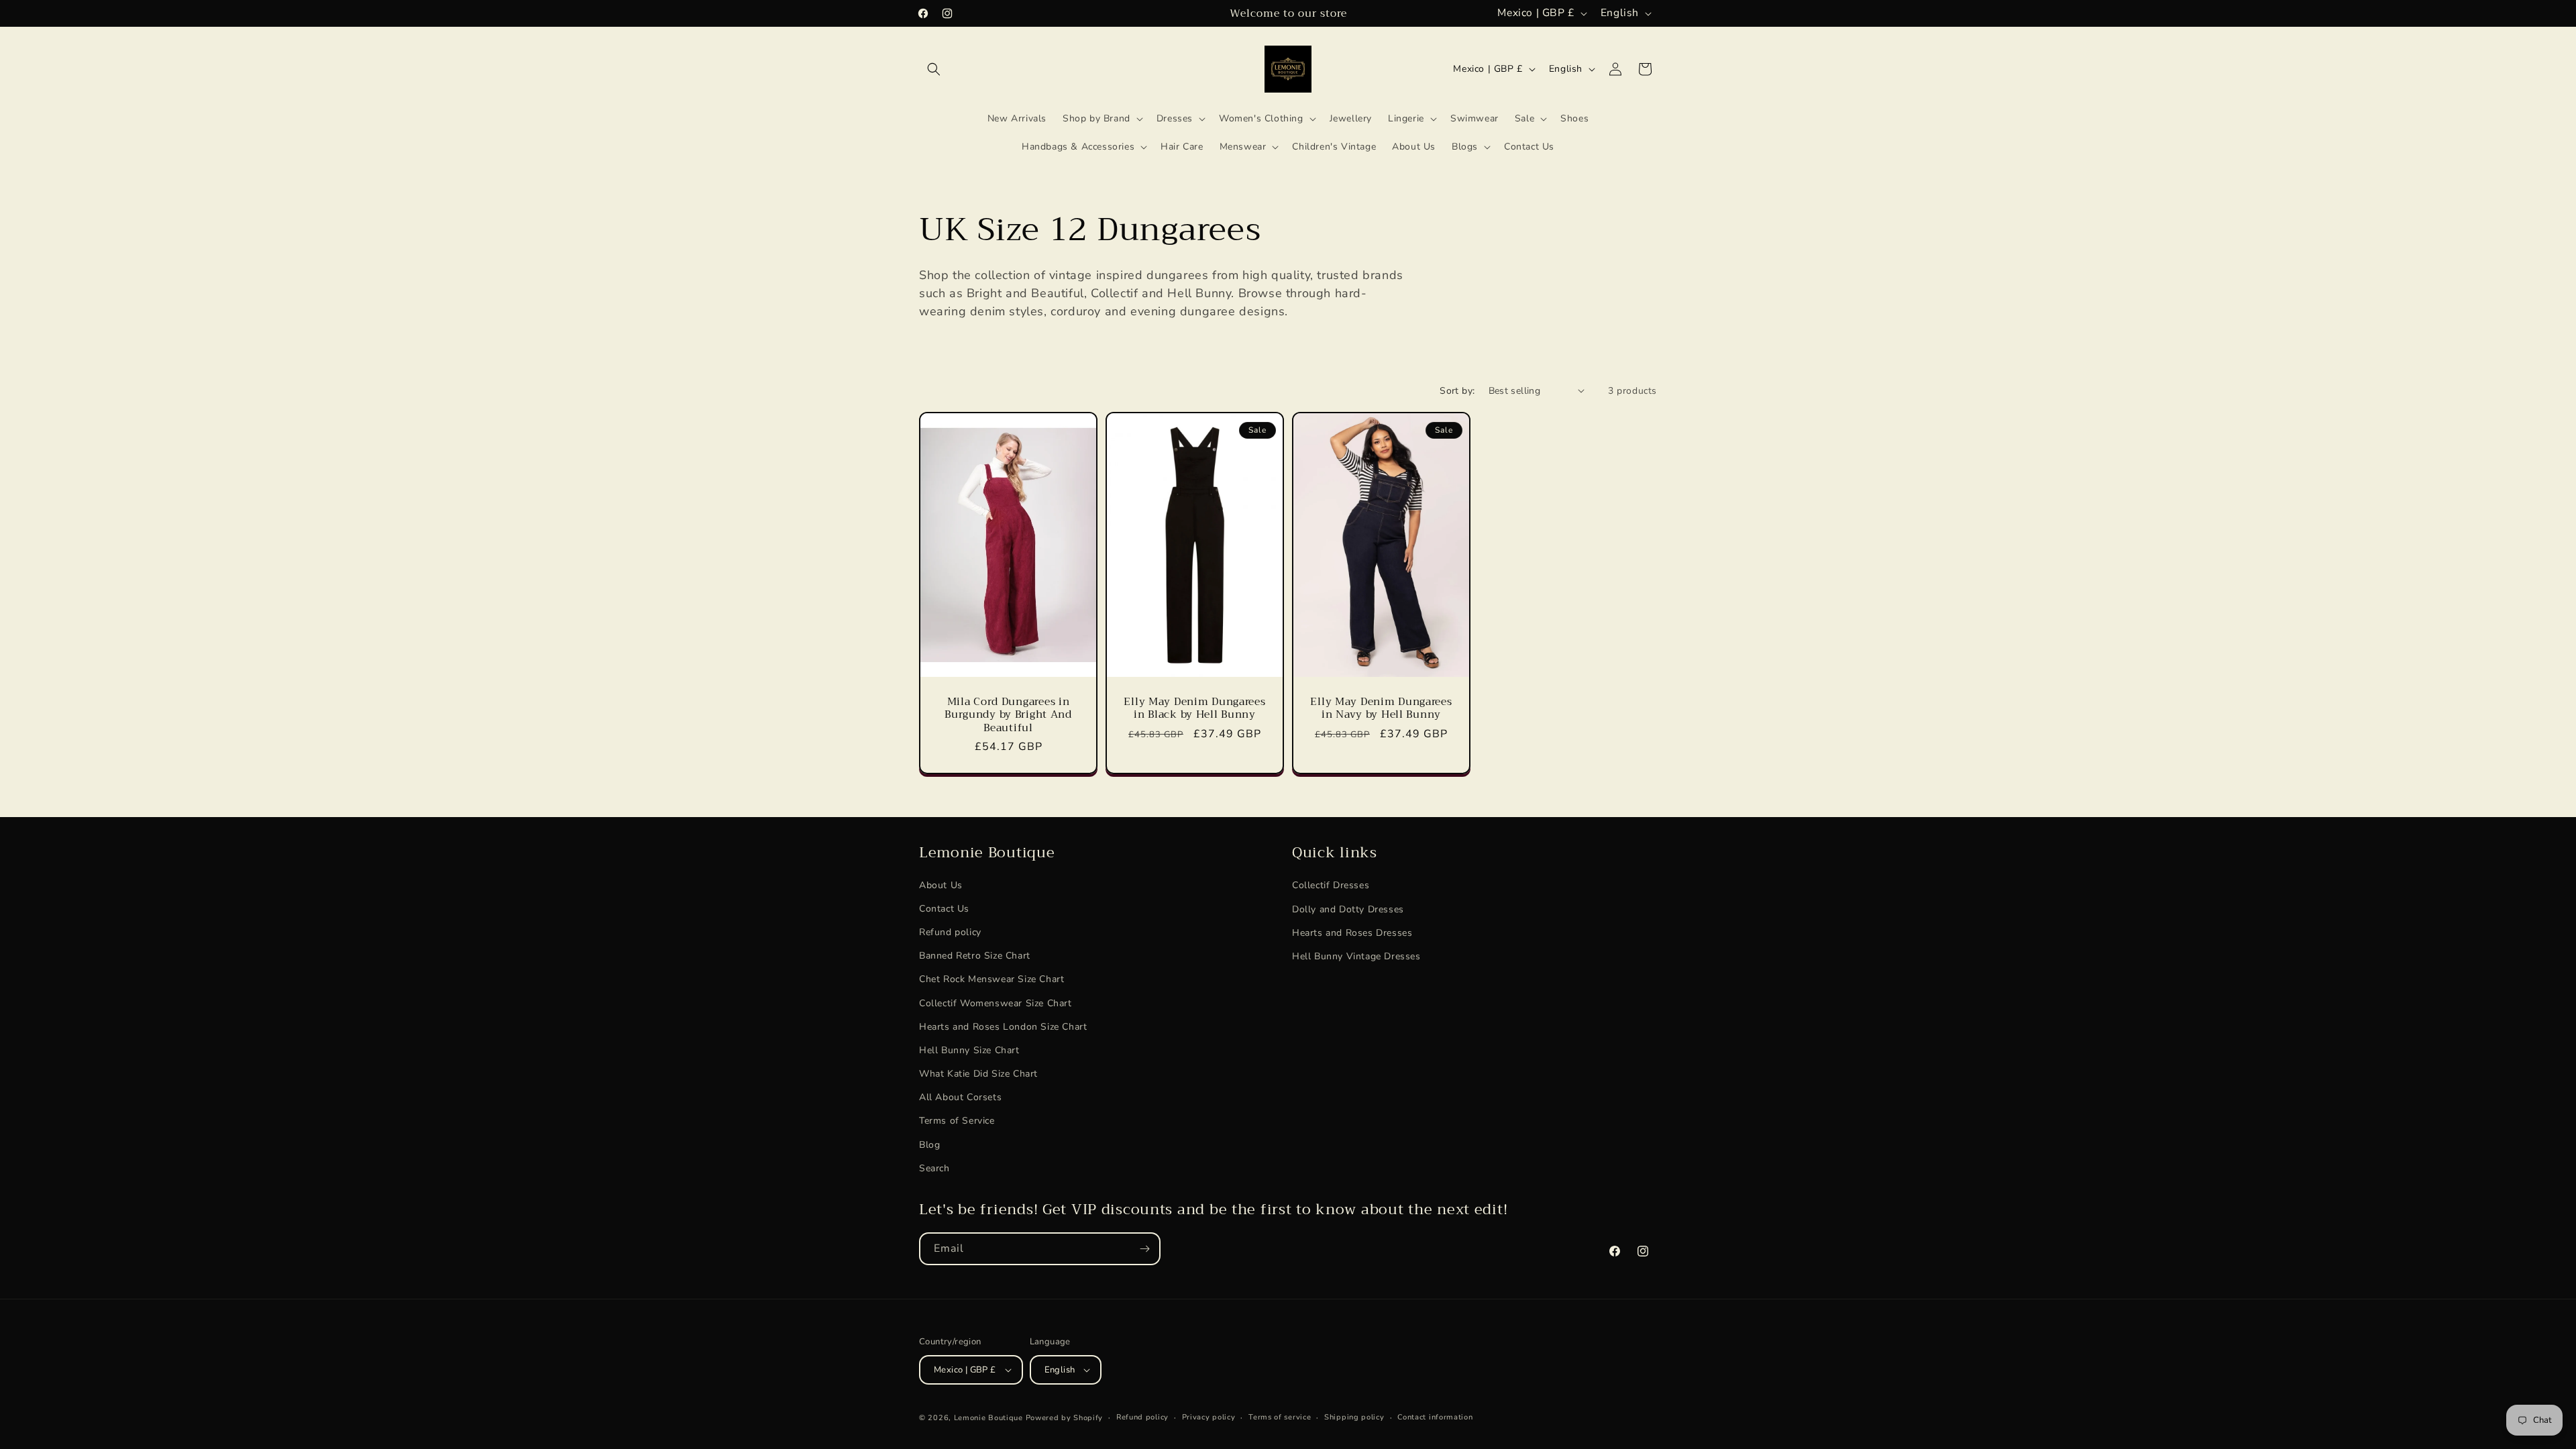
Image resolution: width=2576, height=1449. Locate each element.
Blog (929, 1145)
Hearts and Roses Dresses (1352, 933)
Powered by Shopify (1065, 1418)
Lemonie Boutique (988, 1418)
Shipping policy (1354, 1417)
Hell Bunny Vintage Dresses (1356, 956)
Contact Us (944, 909)
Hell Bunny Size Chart (969, 1051)
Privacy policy (1209, 1417)
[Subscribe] (1144, 1249)
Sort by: (1457, 391)
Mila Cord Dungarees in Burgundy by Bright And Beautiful (1008, 714)
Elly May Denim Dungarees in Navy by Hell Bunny (1381, 708)
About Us (941, 885)
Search (934, 1169)
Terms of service (1280, 1417)
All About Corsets (960, 1098)
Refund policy (950, 933)
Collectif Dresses (1331, 885)
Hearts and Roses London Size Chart (1003, 1027)
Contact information (1435, 1417)
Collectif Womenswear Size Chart (996, 1003)
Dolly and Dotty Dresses (1348, 909)
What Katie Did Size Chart (978, 1074)
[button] (934, 69)
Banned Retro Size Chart (975, 956)
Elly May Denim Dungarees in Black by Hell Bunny (1194, 708)
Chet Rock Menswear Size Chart (991, 980)
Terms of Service (957, 1121)
